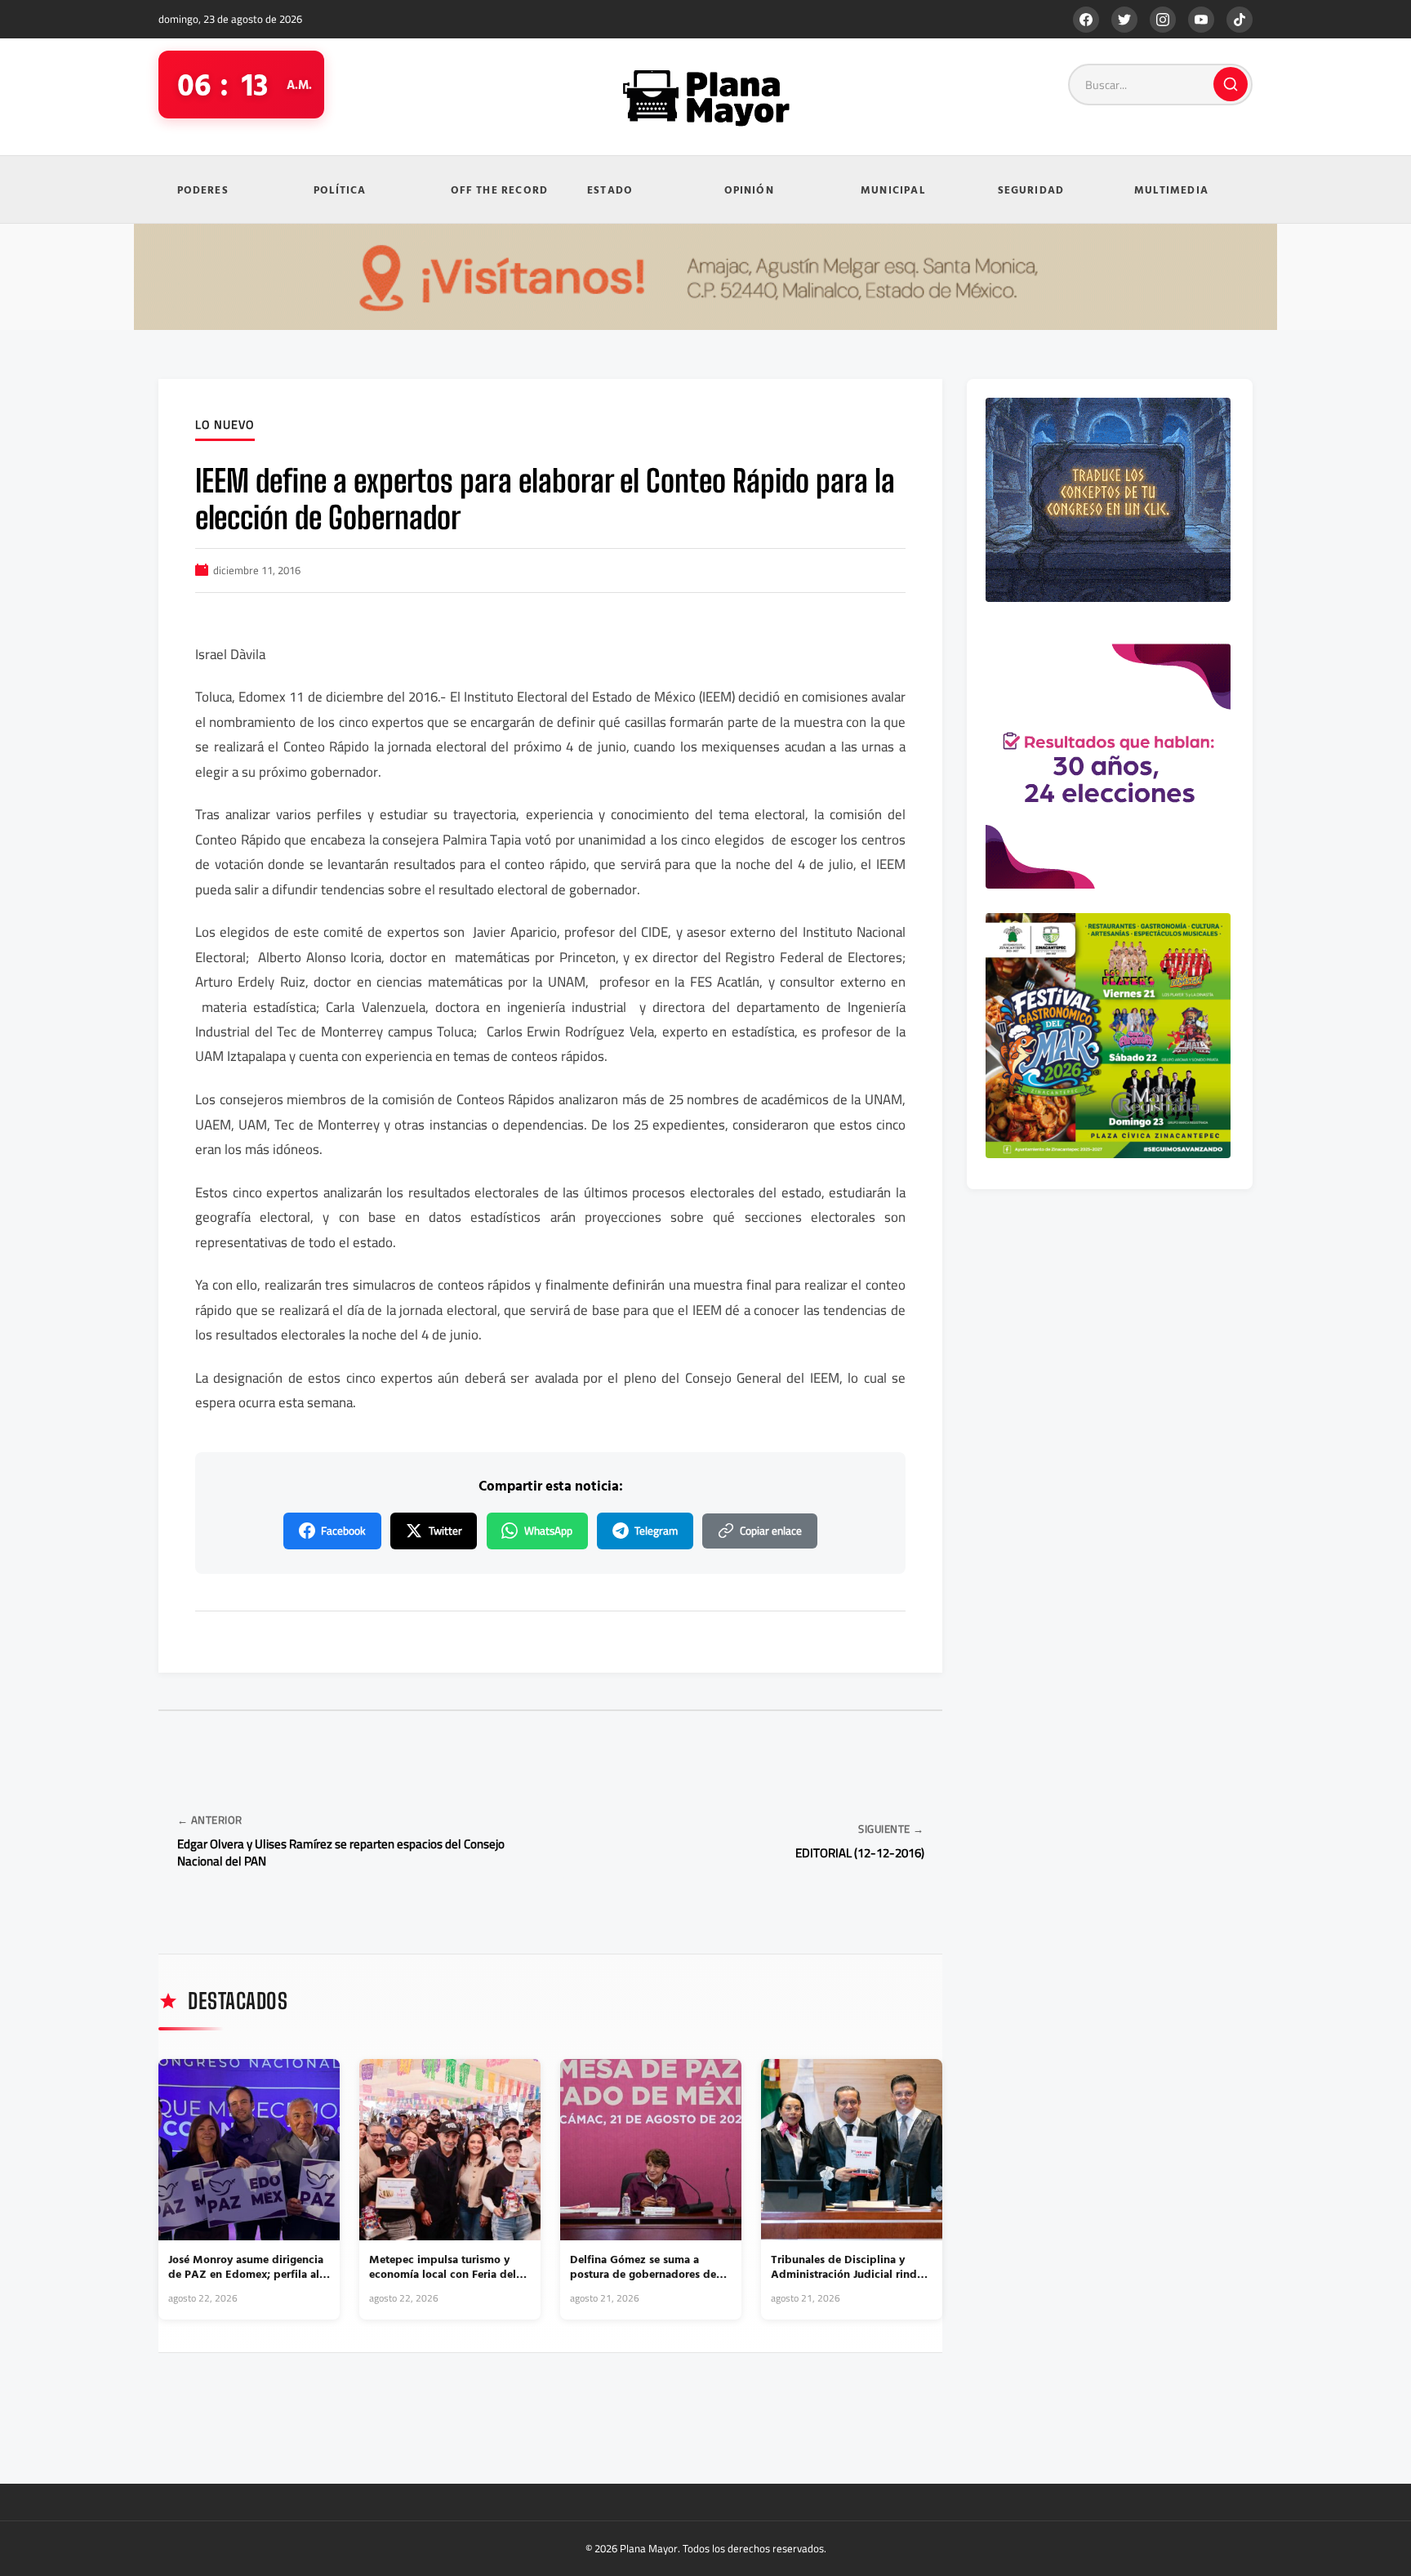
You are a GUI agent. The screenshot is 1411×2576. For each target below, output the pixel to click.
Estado (610, 189)
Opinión (749, 189)
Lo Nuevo (225, 426)
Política (340, 189)
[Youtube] (1201, 20)
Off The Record (500, 189)
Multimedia (1171, 189)
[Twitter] (1124, 20)
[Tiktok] (1240, 20)
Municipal (893, 189)
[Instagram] (1163, 20)
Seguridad (1031, 189)
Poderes (203, 189)
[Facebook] (1086, 20)
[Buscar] (1231, 84)
